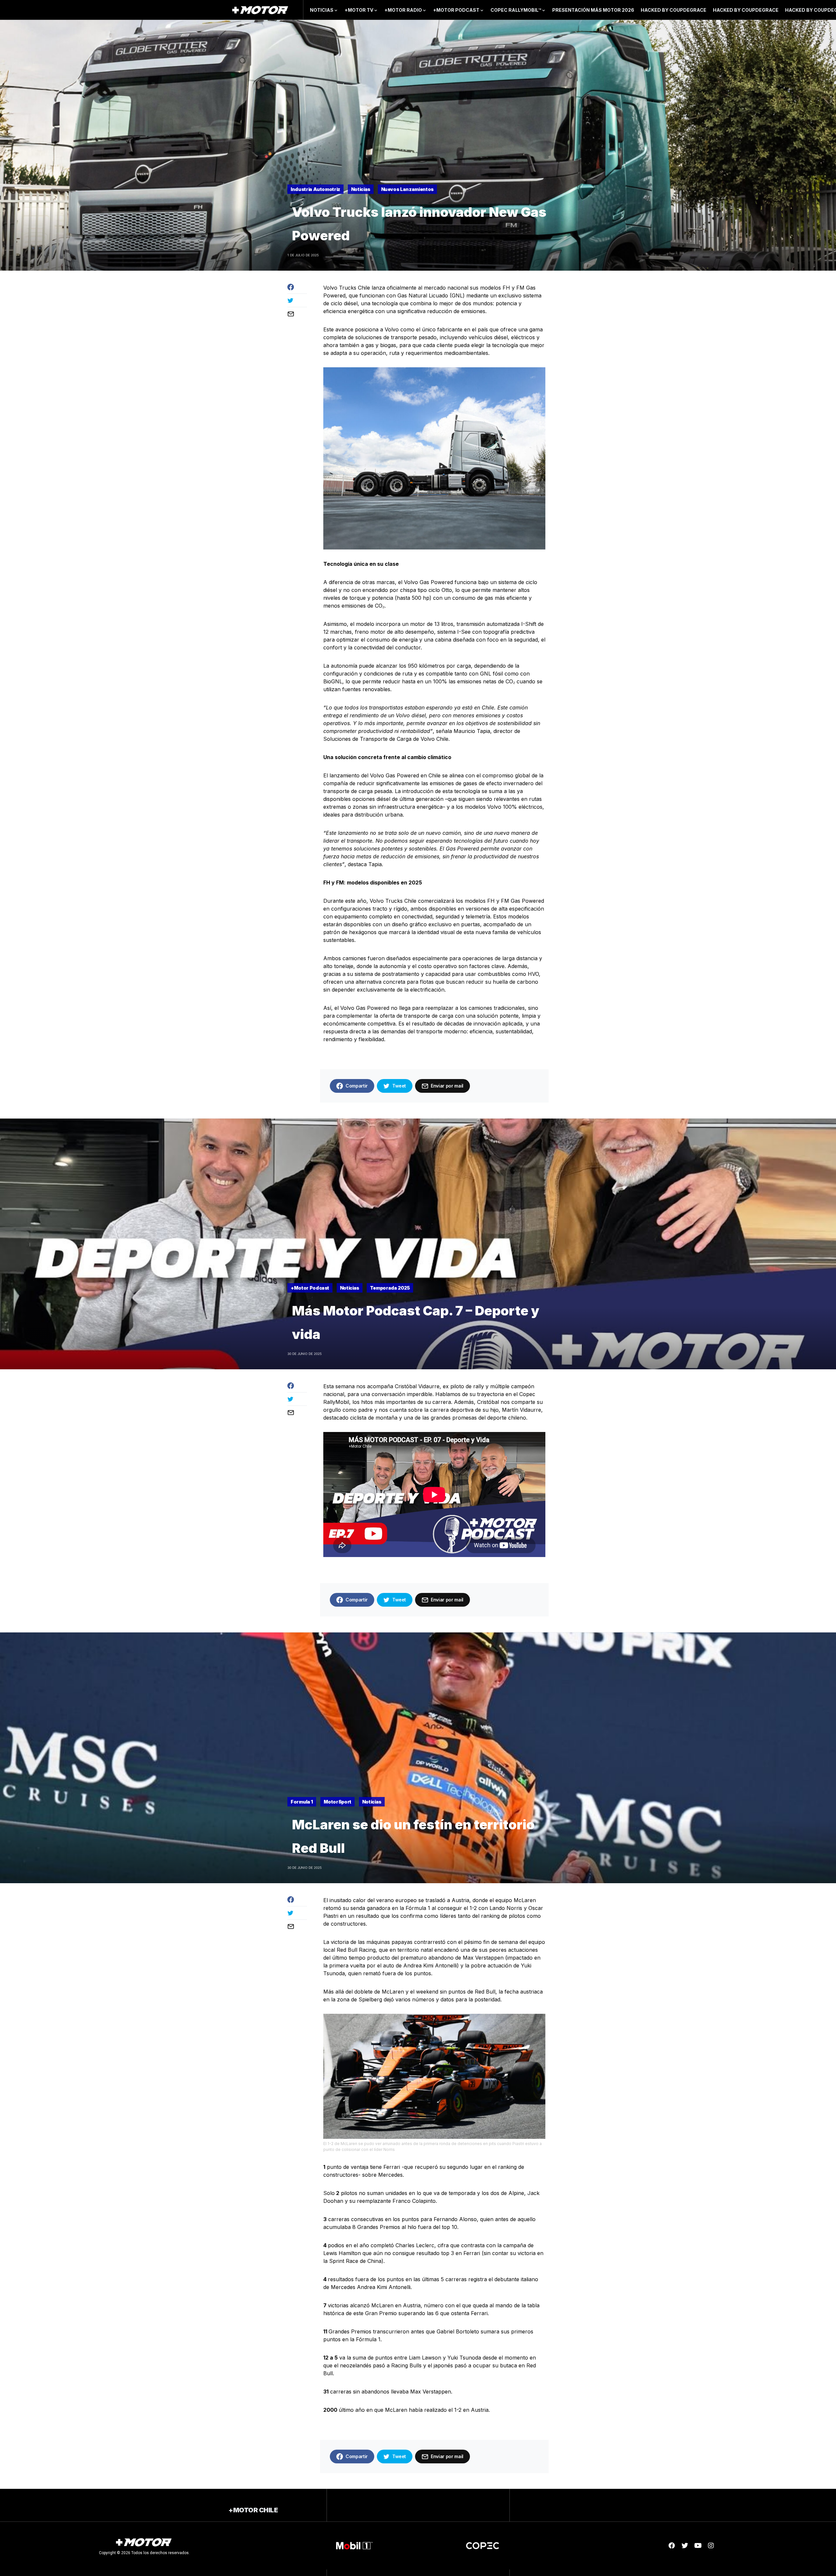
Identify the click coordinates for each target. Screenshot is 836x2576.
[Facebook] (672, 2546)
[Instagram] (711, 2546)
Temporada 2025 (390, 1288)
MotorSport (338, 1802)
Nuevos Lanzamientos (407, 189)
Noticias (361, 189)
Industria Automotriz (315, 189)
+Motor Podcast (310, 1288)
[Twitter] (685, 2546)
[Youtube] (698, 2546)
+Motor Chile (253, 2510)
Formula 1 (302, 1802)
